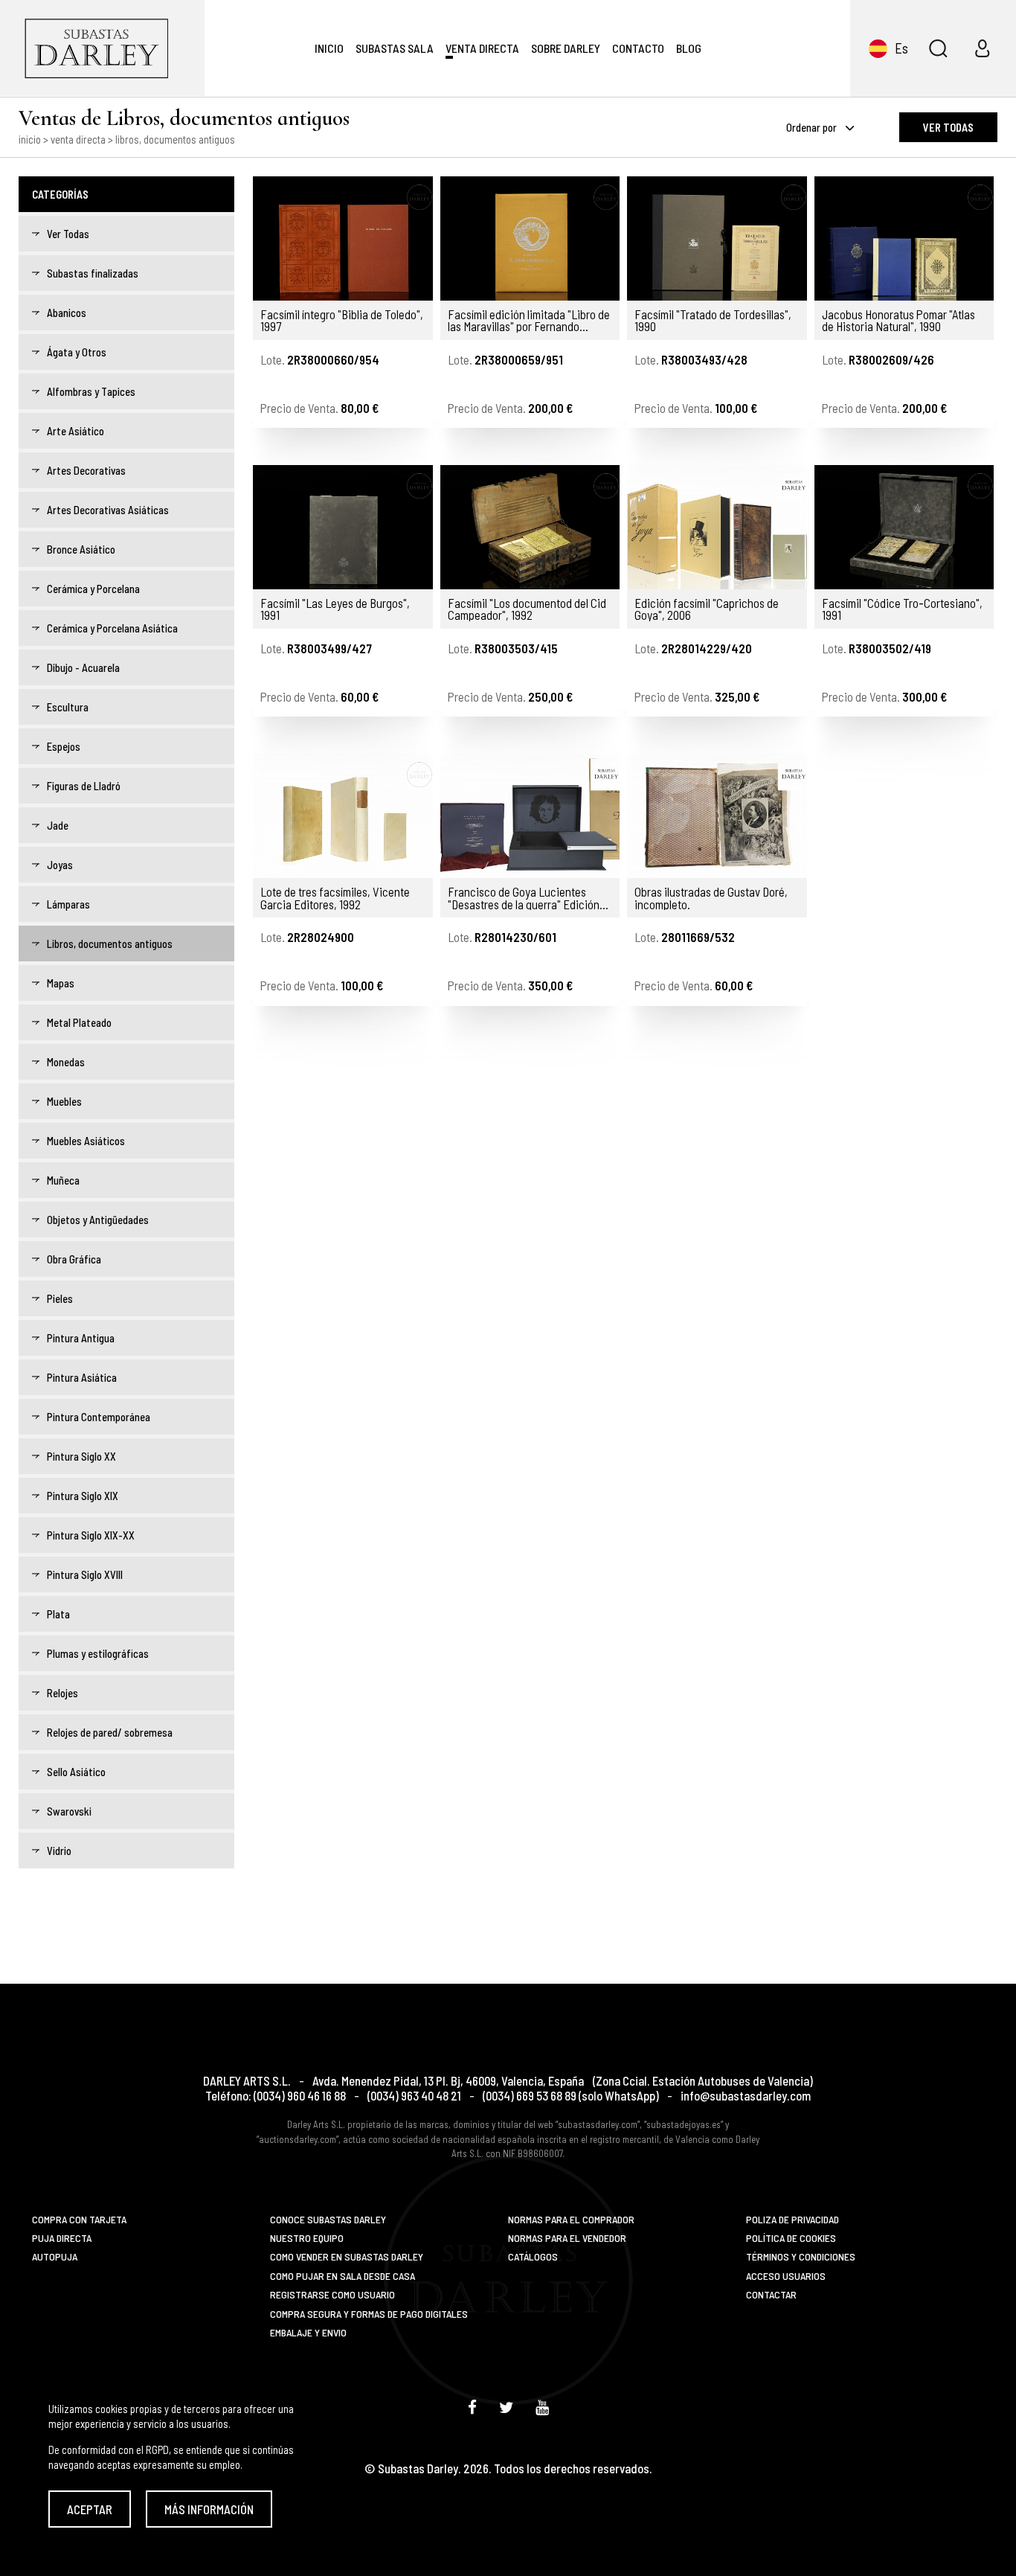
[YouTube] (542, 2407)
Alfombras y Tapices (91, 391)
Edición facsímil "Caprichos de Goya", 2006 (707, 609)
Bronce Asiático (81, 549)
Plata (58, 1614)
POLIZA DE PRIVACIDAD (792, 2219)
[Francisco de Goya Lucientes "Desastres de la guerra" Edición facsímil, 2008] (530, 816)
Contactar (771, 2294)
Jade (58, 825)
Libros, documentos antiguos (110, 943)
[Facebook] (472, 2407)
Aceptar (90, 2509)
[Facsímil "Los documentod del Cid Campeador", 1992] (530, 527)
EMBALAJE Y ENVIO (308, 2332)
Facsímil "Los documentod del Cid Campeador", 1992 (527, 609)
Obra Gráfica (74, 1259)
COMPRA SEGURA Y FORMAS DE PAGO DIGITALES (369, 2314)
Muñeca (63, 1180)
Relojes (62, 1693)
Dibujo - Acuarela (83, 667)
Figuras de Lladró (84, 786)
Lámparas (68, 904)
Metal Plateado (79, 1022)
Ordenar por (813, 127)
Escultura (68, 707)
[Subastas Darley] (102, 48)
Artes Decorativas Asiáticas (108, 510)
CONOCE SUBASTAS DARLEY (328, 2219)
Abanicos (67, 313)
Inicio (329, 48)
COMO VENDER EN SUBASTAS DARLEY (347, 2256)
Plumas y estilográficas (98, 1653)
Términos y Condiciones (801, 2256)
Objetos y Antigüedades (98, 1220)
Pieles (60, 1298)
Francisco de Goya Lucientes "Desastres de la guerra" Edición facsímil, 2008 (524, 898)
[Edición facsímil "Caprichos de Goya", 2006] (717, 527)
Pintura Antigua (81, 1338)
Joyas (60, 865)
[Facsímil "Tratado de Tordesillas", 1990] (717, 238)
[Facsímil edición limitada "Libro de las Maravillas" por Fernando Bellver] (530, 238)
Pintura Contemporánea (99, 1417)
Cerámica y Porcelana (93, 589)
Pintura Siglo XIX (83, 1496)
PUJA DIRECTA (62, 2238)
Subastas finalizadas (93, 273)
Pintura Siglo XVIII (85, 1574)
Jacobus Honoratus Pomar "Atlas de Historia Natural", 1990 (898, 320)
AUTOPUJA (55, 2256)
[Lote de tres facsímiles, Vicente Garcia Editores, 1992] (343, 816)
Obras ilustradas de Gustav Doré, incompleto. (711, 898)
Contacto (638, 48)
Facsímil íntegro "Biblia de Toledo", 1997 (342, 320)
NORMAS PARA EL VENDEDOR (567, 2238)
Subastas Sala (395, 48)
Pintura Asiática (82, 1377)
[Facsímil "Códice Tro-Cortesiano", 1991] (904, 527)
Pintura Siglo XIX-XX (91, 1535)
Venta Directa (482, 48)
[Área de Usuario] (983, 48)
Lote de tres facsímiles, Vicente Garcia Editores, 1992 (335, 898)
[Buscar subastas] (938, 48)
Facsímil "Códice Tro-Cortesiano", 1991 (902, 609)
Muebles (64, 1101)
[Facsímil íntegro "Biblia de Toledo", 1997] (343, 238)
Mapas (61, 983)
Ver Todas (68, 234)
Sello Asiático (76, 1772)
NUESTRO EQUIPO (307, 2238)
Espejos (64, 746)
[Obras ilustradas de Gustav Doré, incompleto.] (717, 816)
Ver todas (948, 127)
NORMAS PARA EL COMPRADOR (571, 2219)
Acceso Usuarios (786, 2276)
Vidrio (59, 1851)
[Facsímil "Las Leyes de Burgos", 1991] (343, 527)
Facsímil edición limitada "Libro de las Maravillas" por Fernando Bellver (529, 320)
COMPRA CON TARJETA (79, 2219)
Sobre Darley (566, 48)
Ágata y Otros (77, 352)
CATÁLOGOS (533, 2256)
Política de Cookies (791, 2238)
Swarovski (69, 1811)
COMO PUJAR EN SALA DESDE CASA (343, 2276)
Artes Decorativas (86, 470)
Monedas (66, 1062)
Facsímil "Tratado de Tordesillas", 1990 (713, 320)
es (901, 48)
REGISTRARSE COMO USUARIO (332, 2294)
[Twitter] (506, 2407)
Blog (689, 48)
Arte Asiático (75, 431)
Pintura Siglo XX (81, 1456)
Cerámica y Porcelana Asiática (112, 628)
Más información (209, 2509)
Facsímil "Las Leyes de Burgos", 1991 (335, 609)
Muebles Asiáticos (86, 1141)
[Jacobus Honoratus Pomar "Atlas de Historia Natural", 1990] (904, 238)
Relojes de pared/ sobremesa (110, 1732)
